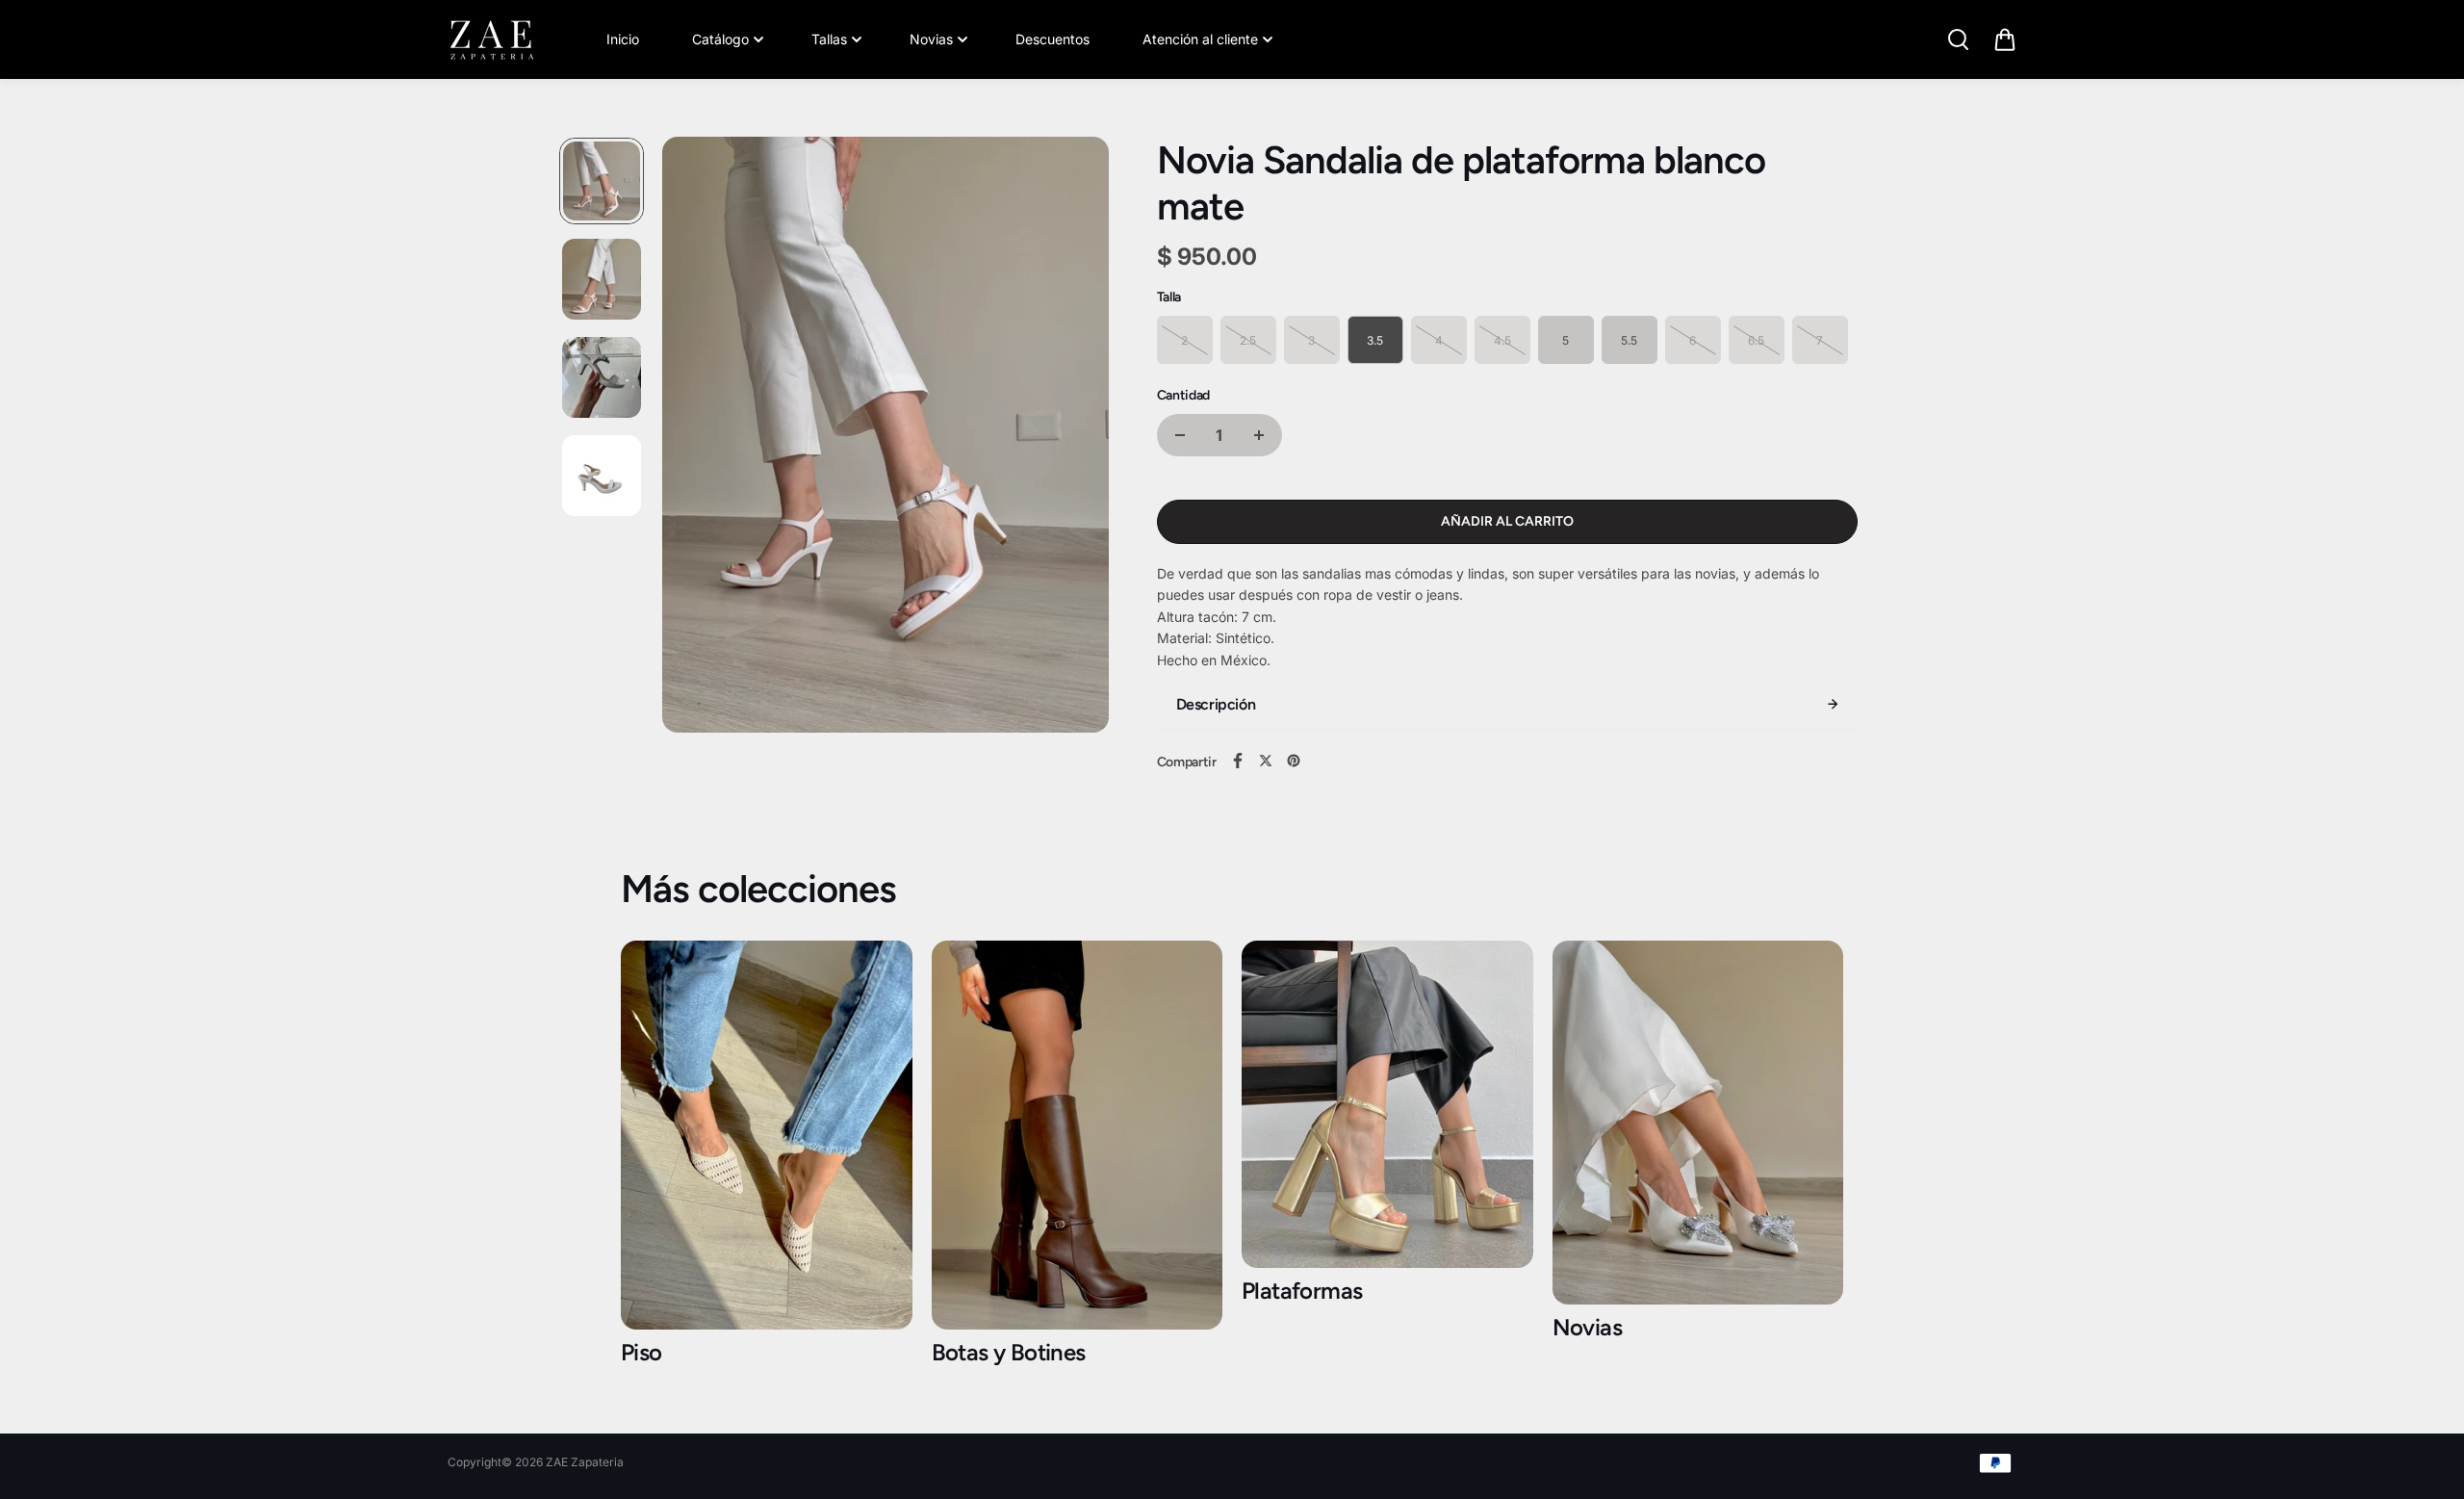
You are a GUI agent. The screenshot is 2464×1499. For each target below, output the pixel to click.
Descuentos (1052, 39)
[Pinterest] (1294, 761)
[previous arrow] (700, 438)
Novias (931, 39)
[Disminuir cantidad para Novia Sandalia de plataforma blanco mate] (1180, 435)
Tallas (829, 39)
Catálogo (720, 39)
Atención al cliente (1200, 39)
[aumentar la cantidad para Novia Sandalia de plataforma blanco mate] (1259, 435)
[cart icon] (2005, 39)
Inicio (623, 39)
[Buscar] (1958, 39)
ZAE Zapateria (585, 1462)
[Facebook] (1238, 761)
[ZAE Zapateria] (491, 39)
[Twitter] (1266, 761)
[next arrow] (1071, 438)
